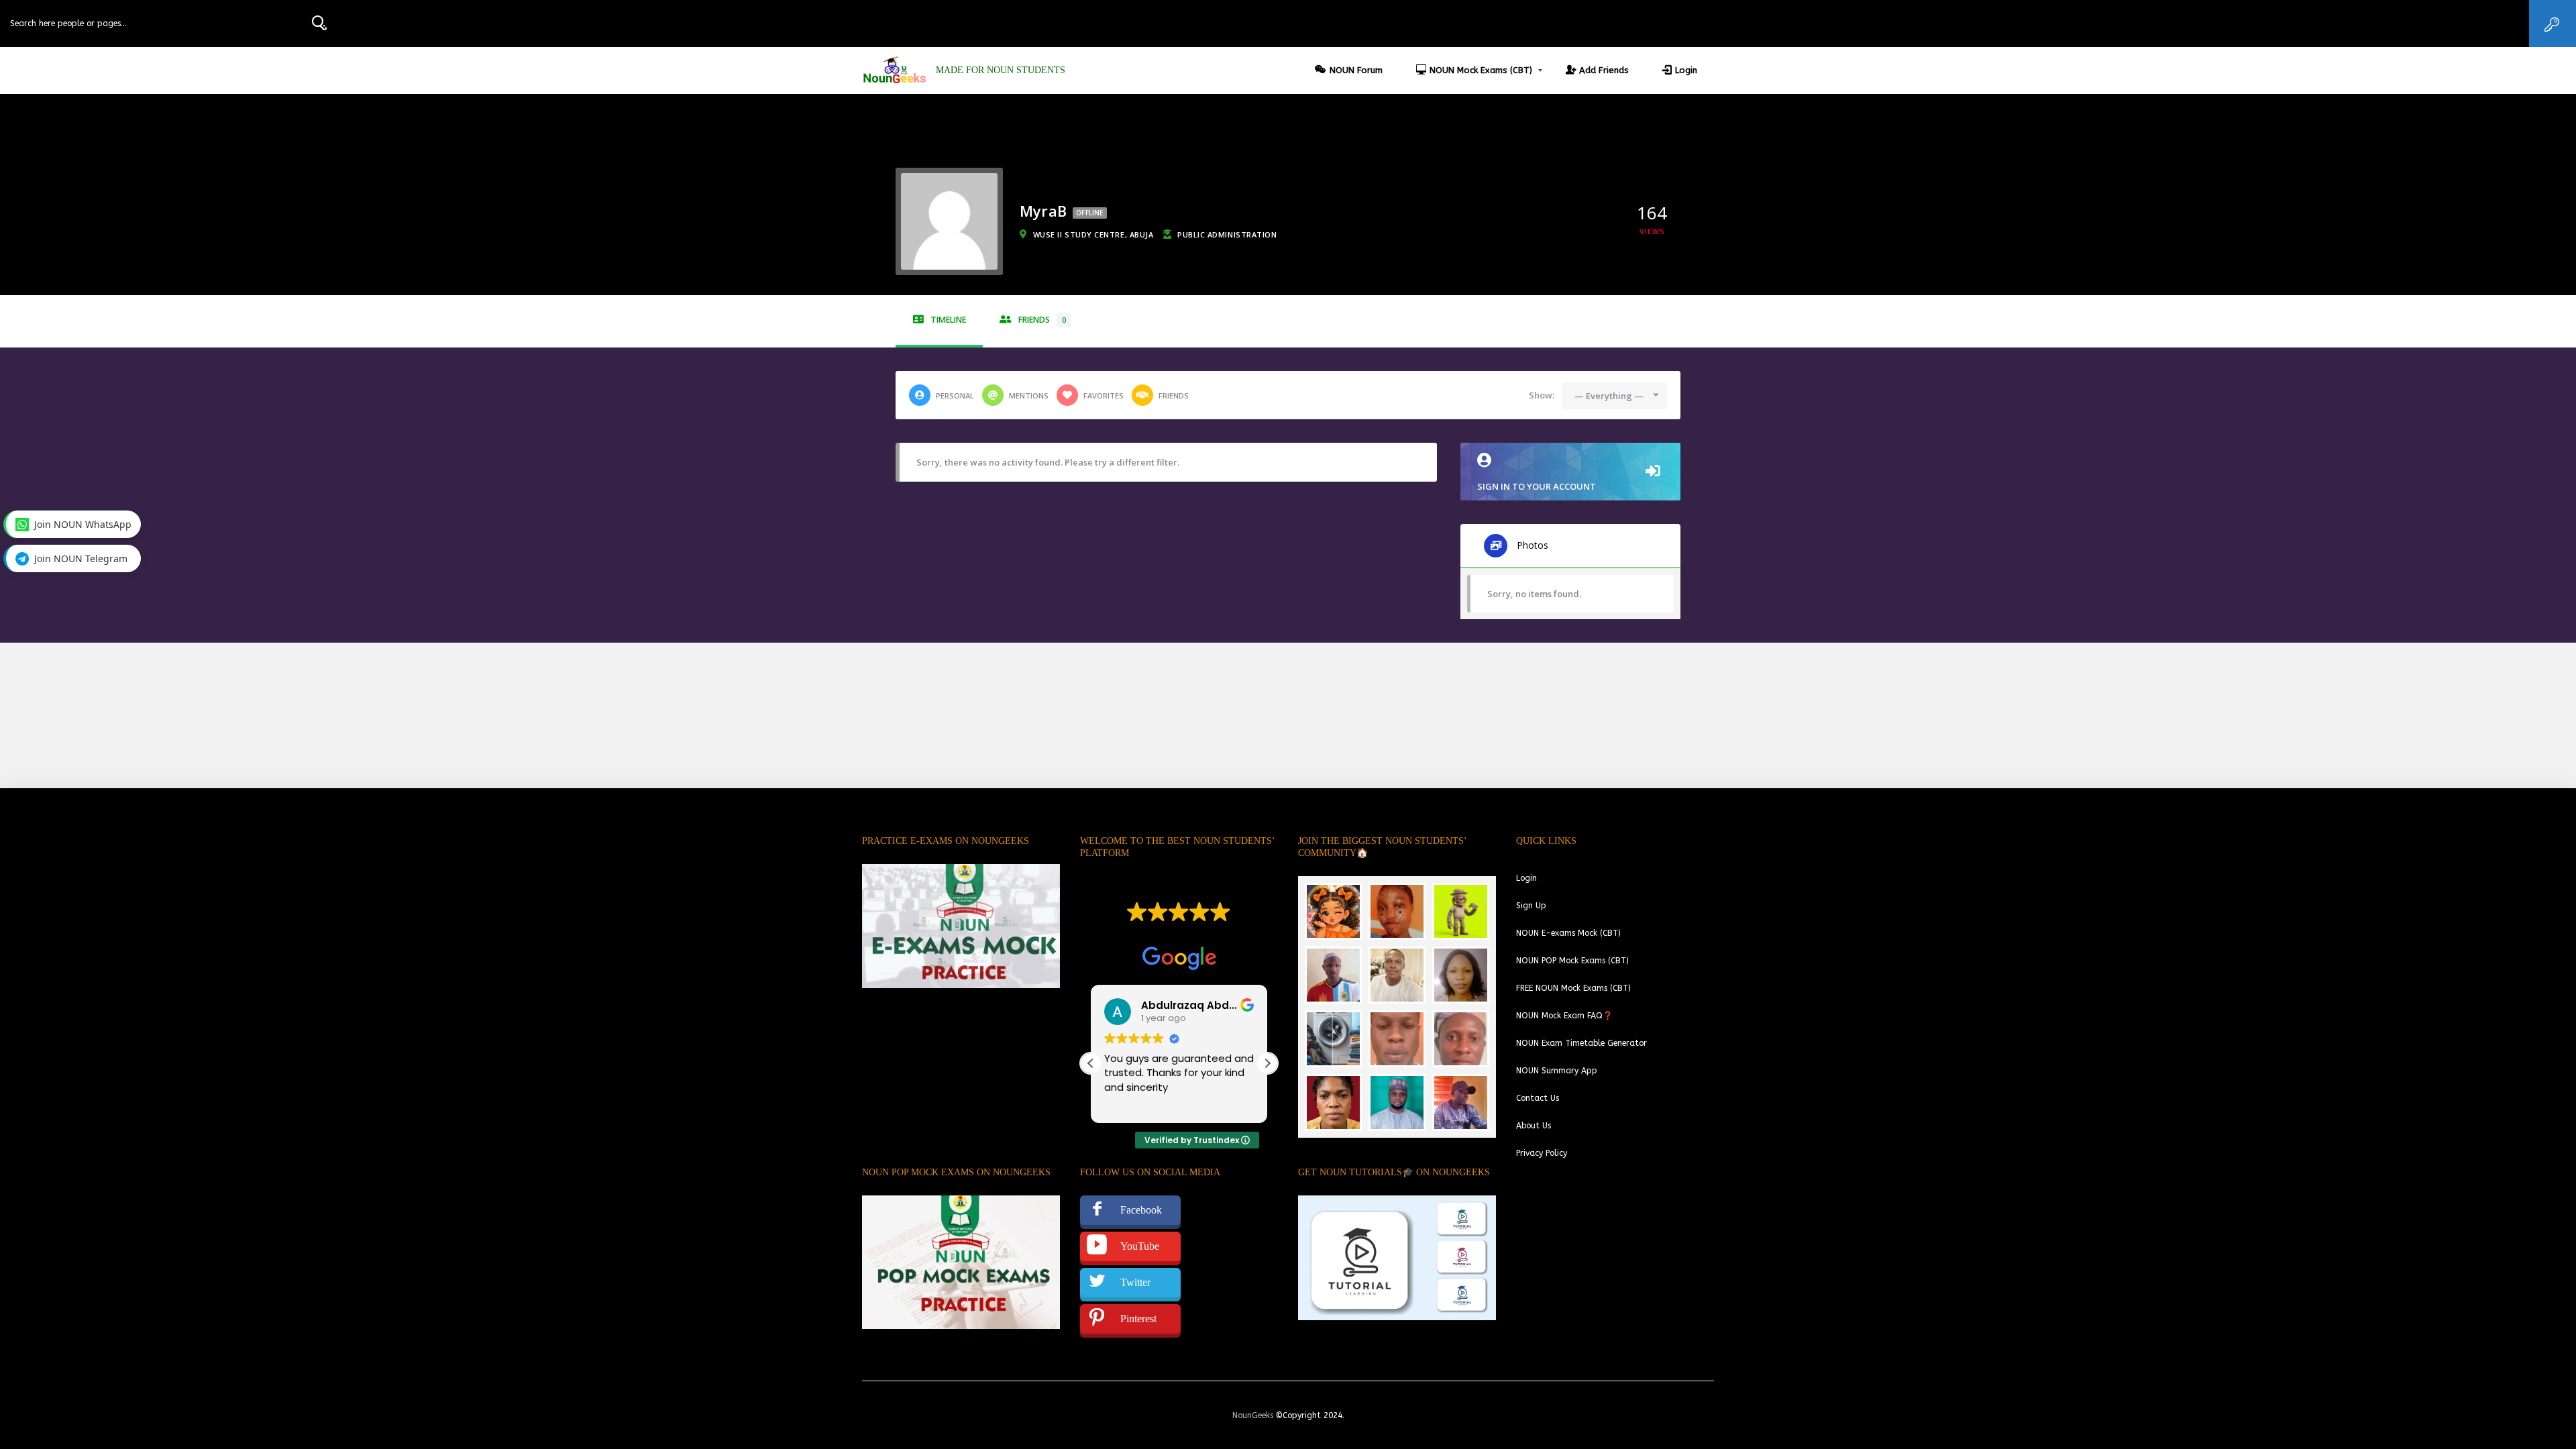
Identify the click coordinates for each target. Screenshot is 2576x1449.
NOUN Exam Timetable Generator (1581, 1043)
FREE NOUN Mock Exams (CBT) (1573, 988)
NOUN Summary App (1557, 1071)
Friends (1042, 320)
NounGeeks (1253, 1415)
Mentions (1029, 395)
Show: (1542, 395)
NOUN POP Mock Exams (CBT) (1572, 961)
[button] (1267, 1063)
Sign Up (1531, 906)
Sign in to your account (1537, 486)
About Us (1534, 1126)
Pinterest (1138, 1319)
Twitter (1135, 1282)
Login (1686, 70)
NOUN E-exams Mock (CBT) (1568, 933)
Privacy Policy (1542, 1153)
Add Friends (1604, 70)
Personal (955, 395)
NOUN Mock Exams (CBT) (1481, 70)
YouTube (1140, 1246)
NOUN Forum (1356, 70)
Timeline (948, 320)
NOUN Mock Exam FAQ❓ (1564, 1016)
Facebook (1141, 1210)
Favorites (1104, 395)
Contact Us (1538, 1098)
